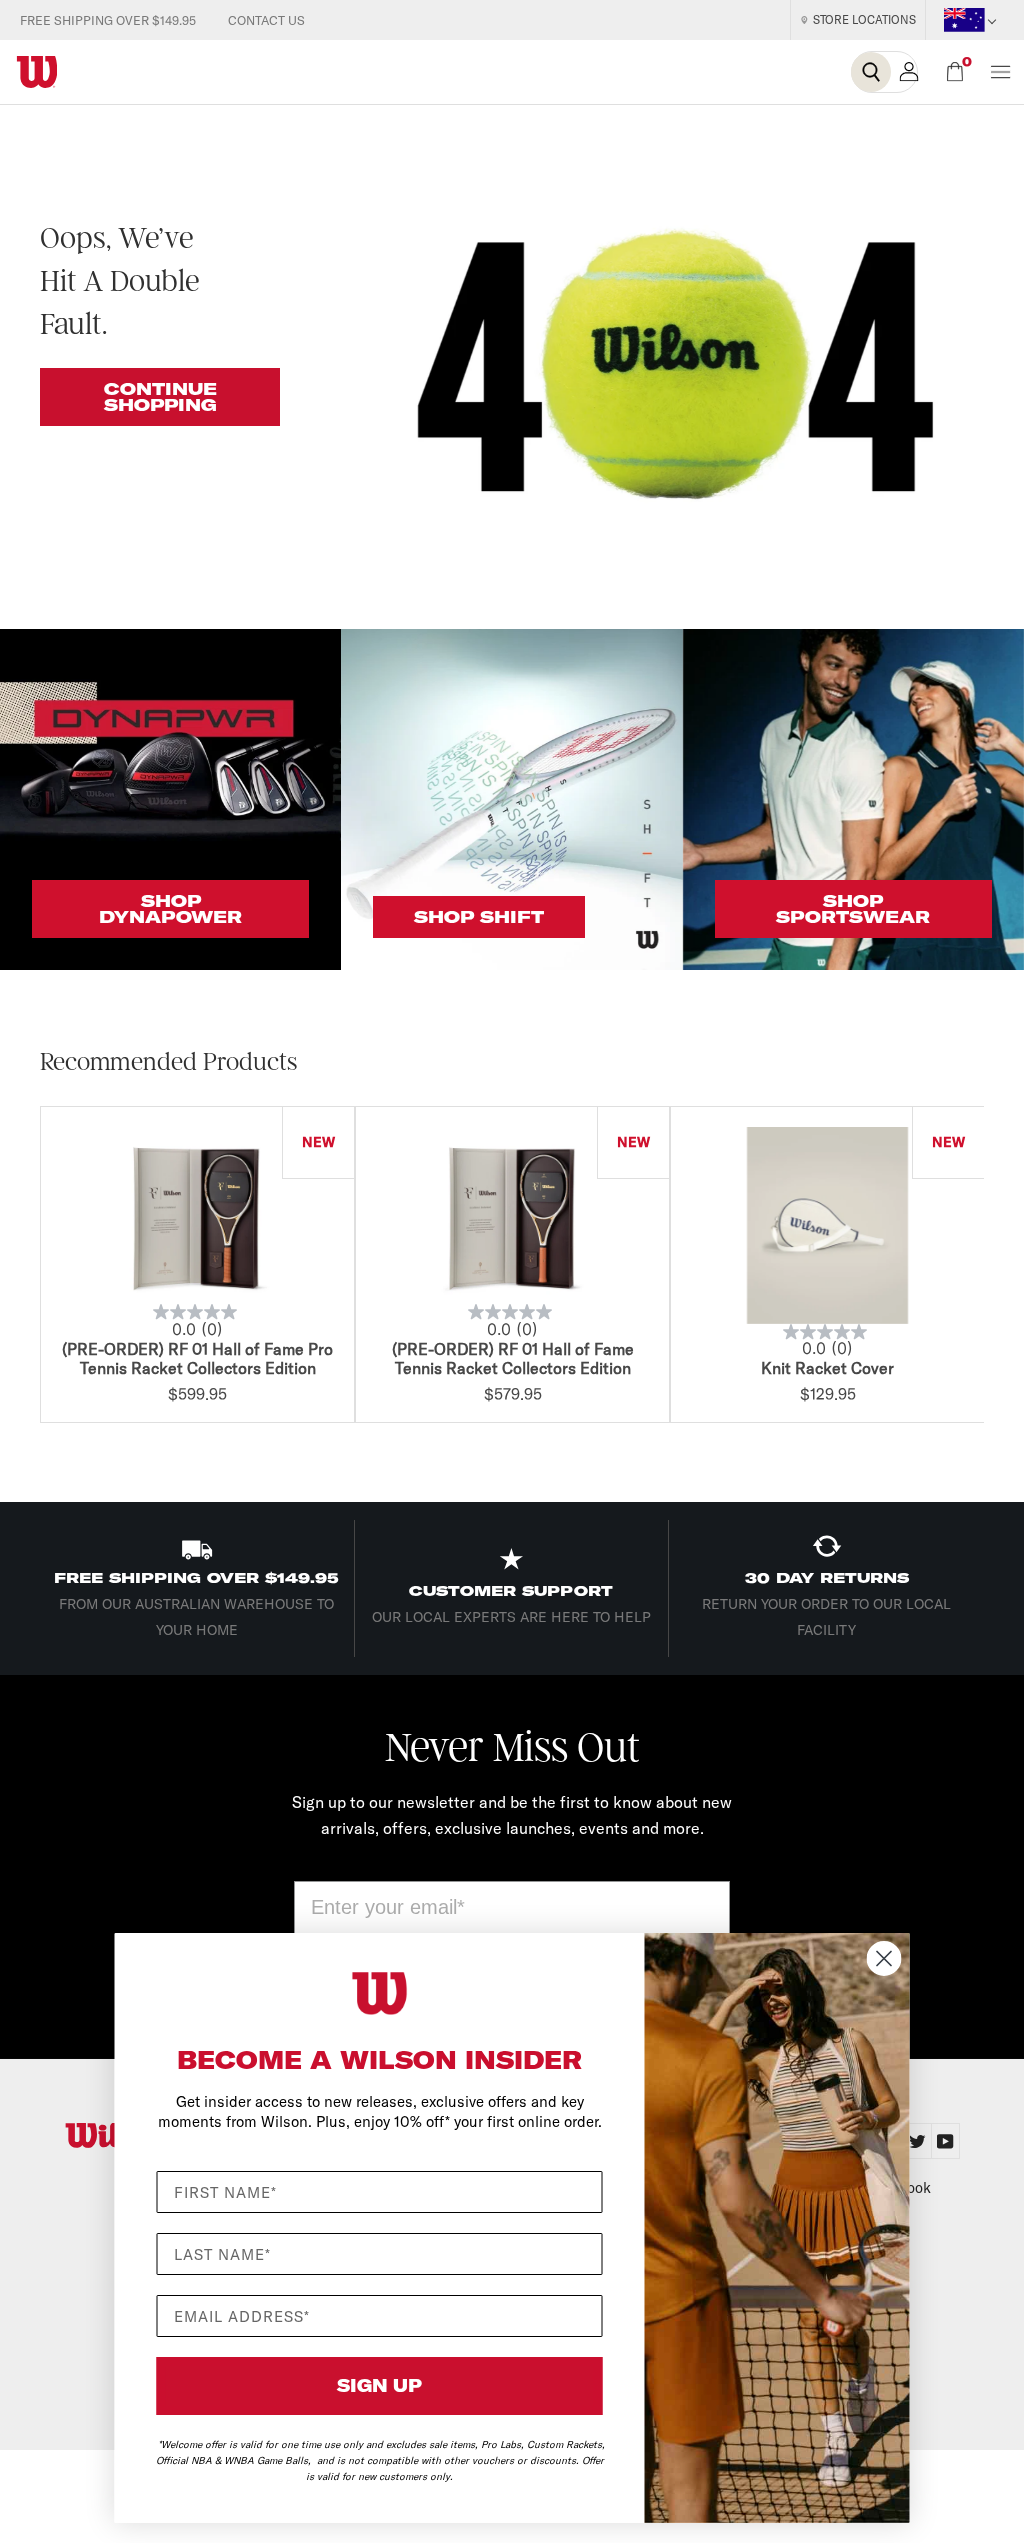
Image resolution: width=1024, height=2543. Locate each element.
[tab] (946, 2141)
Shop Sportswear (853, 909)
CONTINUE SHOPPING (160, 397)
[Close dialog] (884, 1958)
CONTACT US (266, 20)
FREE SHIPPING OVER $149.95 (108, 20)
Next (989, 1268)
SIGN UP (379, 2385)
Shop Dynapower (170, 909)
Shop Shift (479, 917)
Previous (35, 1268)
